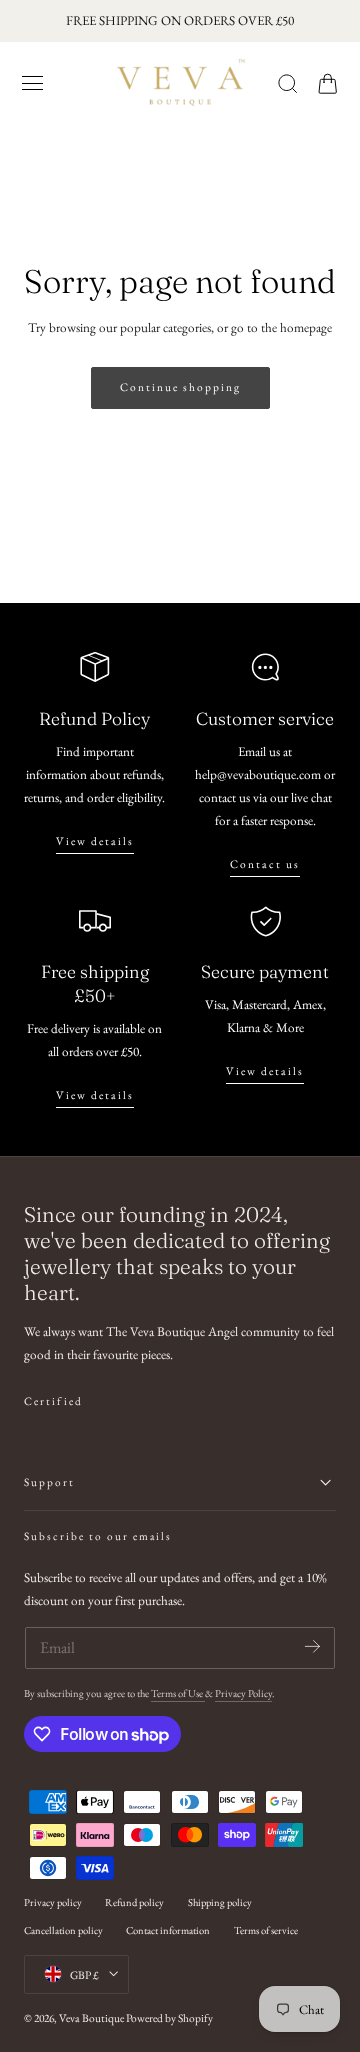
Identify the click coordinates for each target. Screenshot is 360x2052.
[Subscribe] (312, 1646)
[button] (33, 83)
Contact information (168, 1930)
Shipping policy (220, 1902)
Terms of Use (178, 1693)
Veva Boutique (91, 2017)
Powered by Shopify (169, 2017)
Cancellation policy (63, 1930)
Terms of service (266, 1930)
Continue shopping (180, 387)
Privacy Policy (243, 1693)
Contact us (265, 864)
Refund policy (134, 1902)
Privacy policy (53, 1902)
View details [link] (265, 1071)
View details (95, 841)
